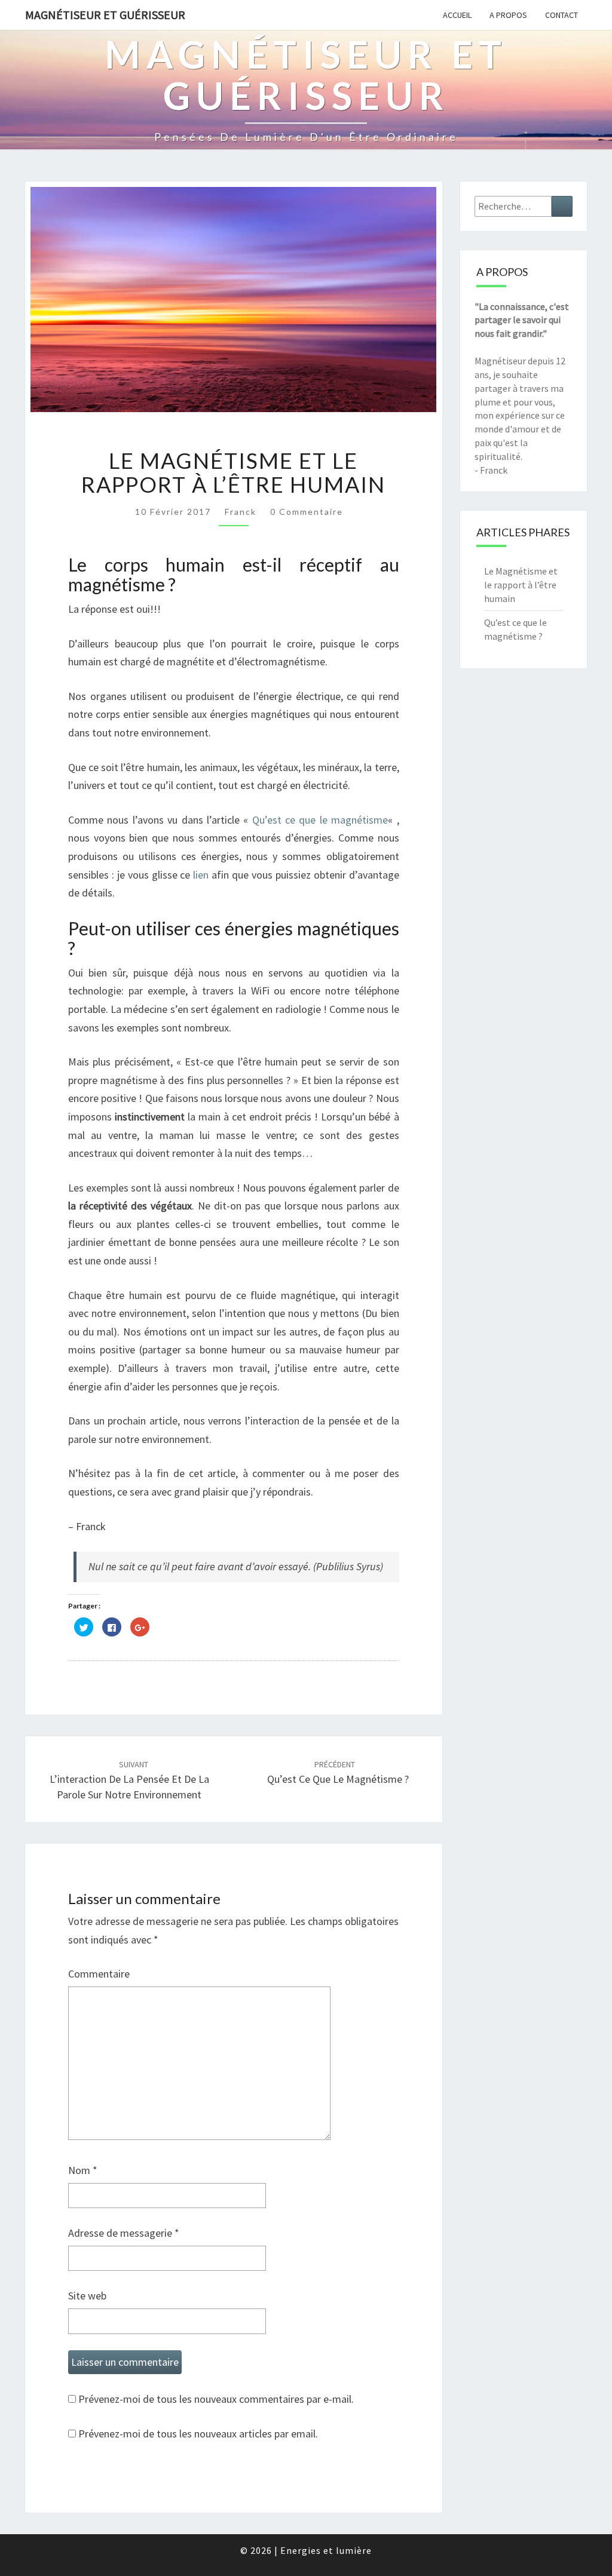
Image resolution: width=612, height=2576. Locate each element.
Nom (83, 2170)
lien (201, 875)
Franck (241, 512)
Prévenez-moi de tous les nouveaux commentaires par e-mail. (216, 2399)
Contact (561, 15)
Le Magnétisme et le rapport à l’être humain (521, 585)
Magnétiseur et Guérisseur (105, 15)
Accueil (457, 15)
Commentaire (99, 1974)
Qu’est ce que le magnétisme (320, 820)
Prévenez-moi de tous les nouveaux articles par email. (198, 2434)
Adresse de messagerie (124, 2233)
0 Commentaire (307, 512)
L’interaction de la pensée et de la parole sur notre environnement (129, 1780)
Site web (87, 2296)
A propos (508, 15)
